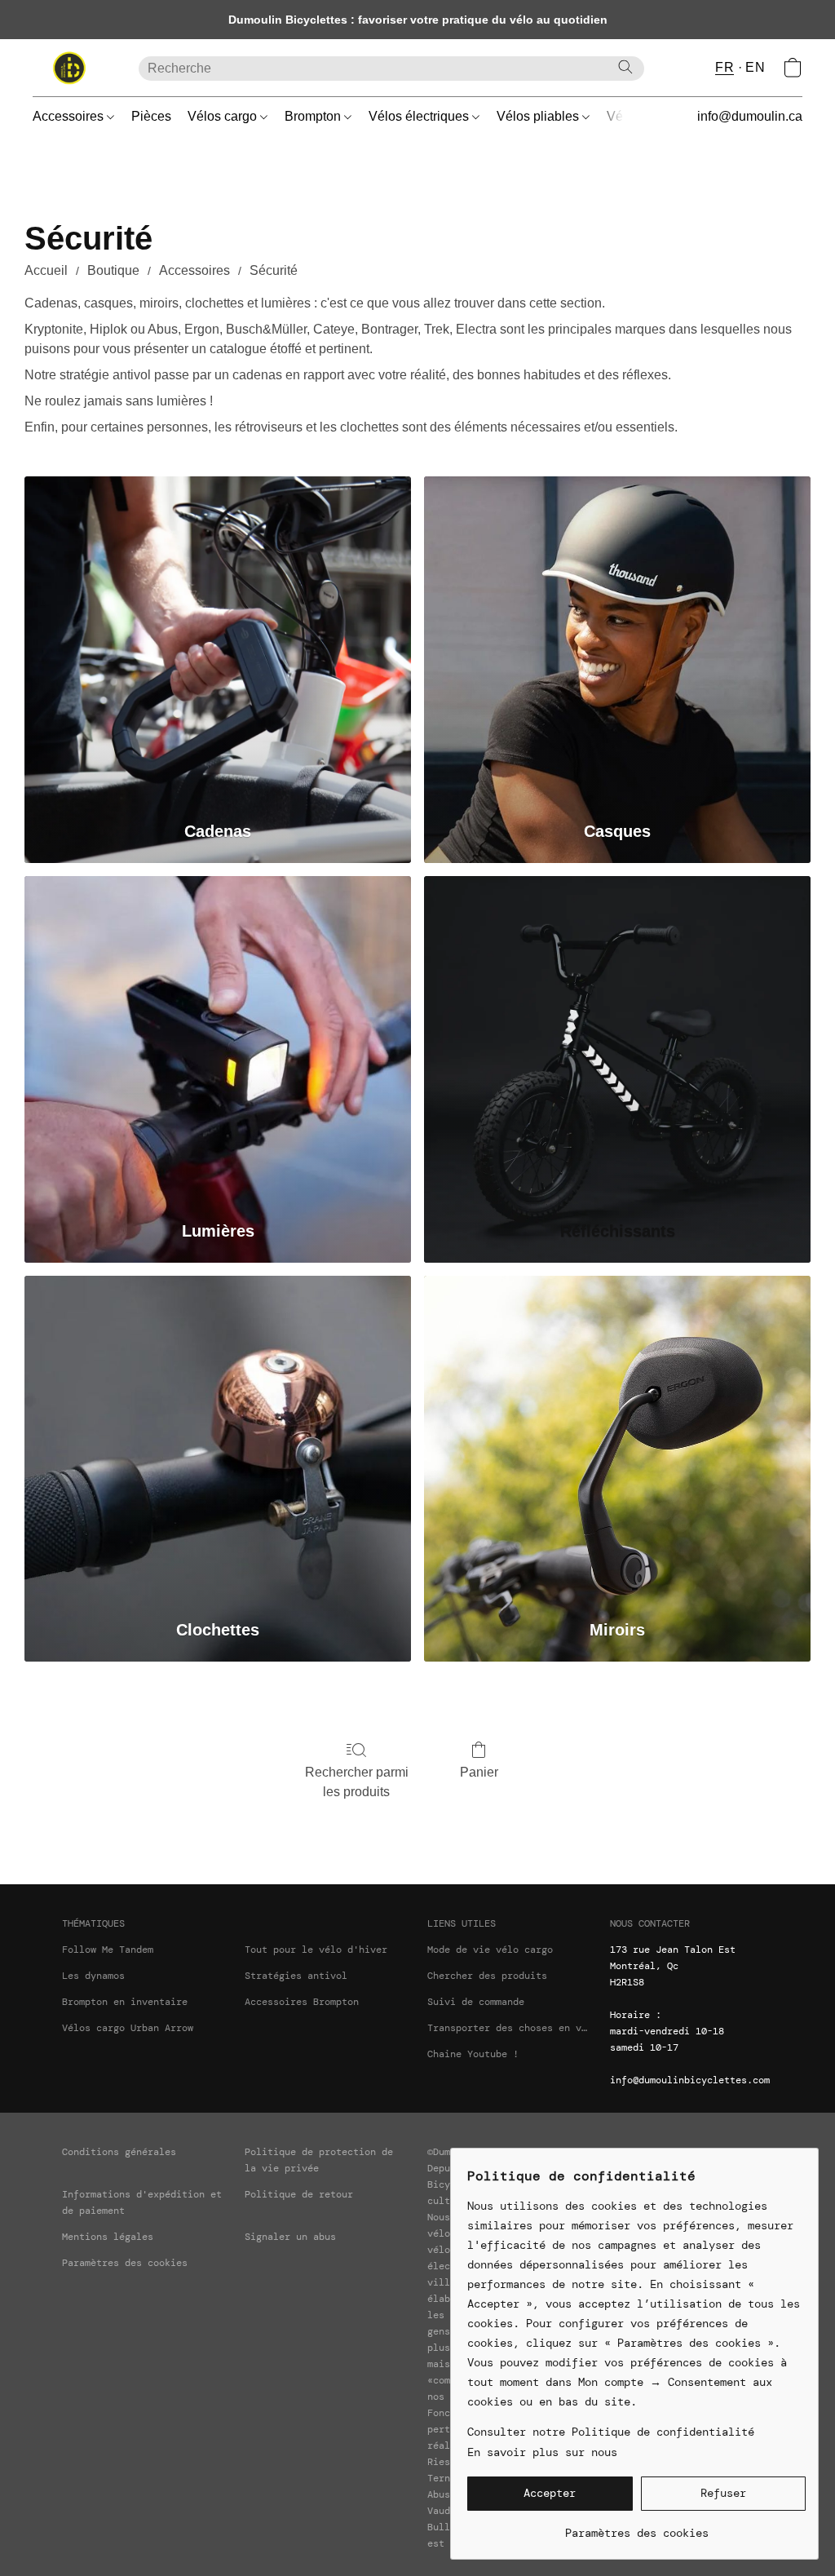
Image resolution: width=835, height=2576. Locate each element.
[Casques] (617, 640)
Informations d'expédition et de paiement (142, 2202)
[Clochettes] (218, 1440)
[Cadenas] (218, 640)
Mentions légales (108, 2237)
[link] (636, 2527)
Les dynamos (93, 1976)
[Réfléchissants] (617, 1040)
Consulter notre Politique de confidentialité (611, 2432)
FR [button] (725, 67)
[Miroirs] (617, 1440)
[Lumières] (218, 1040)
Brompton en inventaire (125, 2002)
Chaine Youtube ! (473, 2054)
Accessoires (70, 116)
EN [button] (755, 67)
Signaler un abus (290, 2237)
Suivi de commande (476, 2002)
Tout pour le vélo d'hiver (316, 1950)
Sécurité (274, 270)
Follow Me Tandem (108, 1950)
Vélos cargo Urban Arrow (128, 2028)
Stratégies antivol (296, 1976)
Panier (479, 1772)
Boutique (113, 270)
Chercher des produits (487, 1976)
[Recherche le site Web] (625, 67)
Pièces (151, 116)
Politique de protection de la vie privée (319, 2160)
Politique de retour (299, 2194)
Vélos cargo (224, 116)
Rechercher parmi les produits (357, 1782)
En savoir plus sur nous (542, 2452)
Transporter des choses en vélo (509, 2028)
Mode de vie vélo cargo (490, 1950)
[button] (69, 68)
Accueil (46, 270)
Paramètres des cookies (125, 2263)
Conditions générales (119, 2152)
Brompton (314, 116)
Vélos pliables (539, 116)
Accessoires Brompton (302, 2002)
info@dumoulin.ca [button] (750, 116)
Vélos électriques (420, 116)
